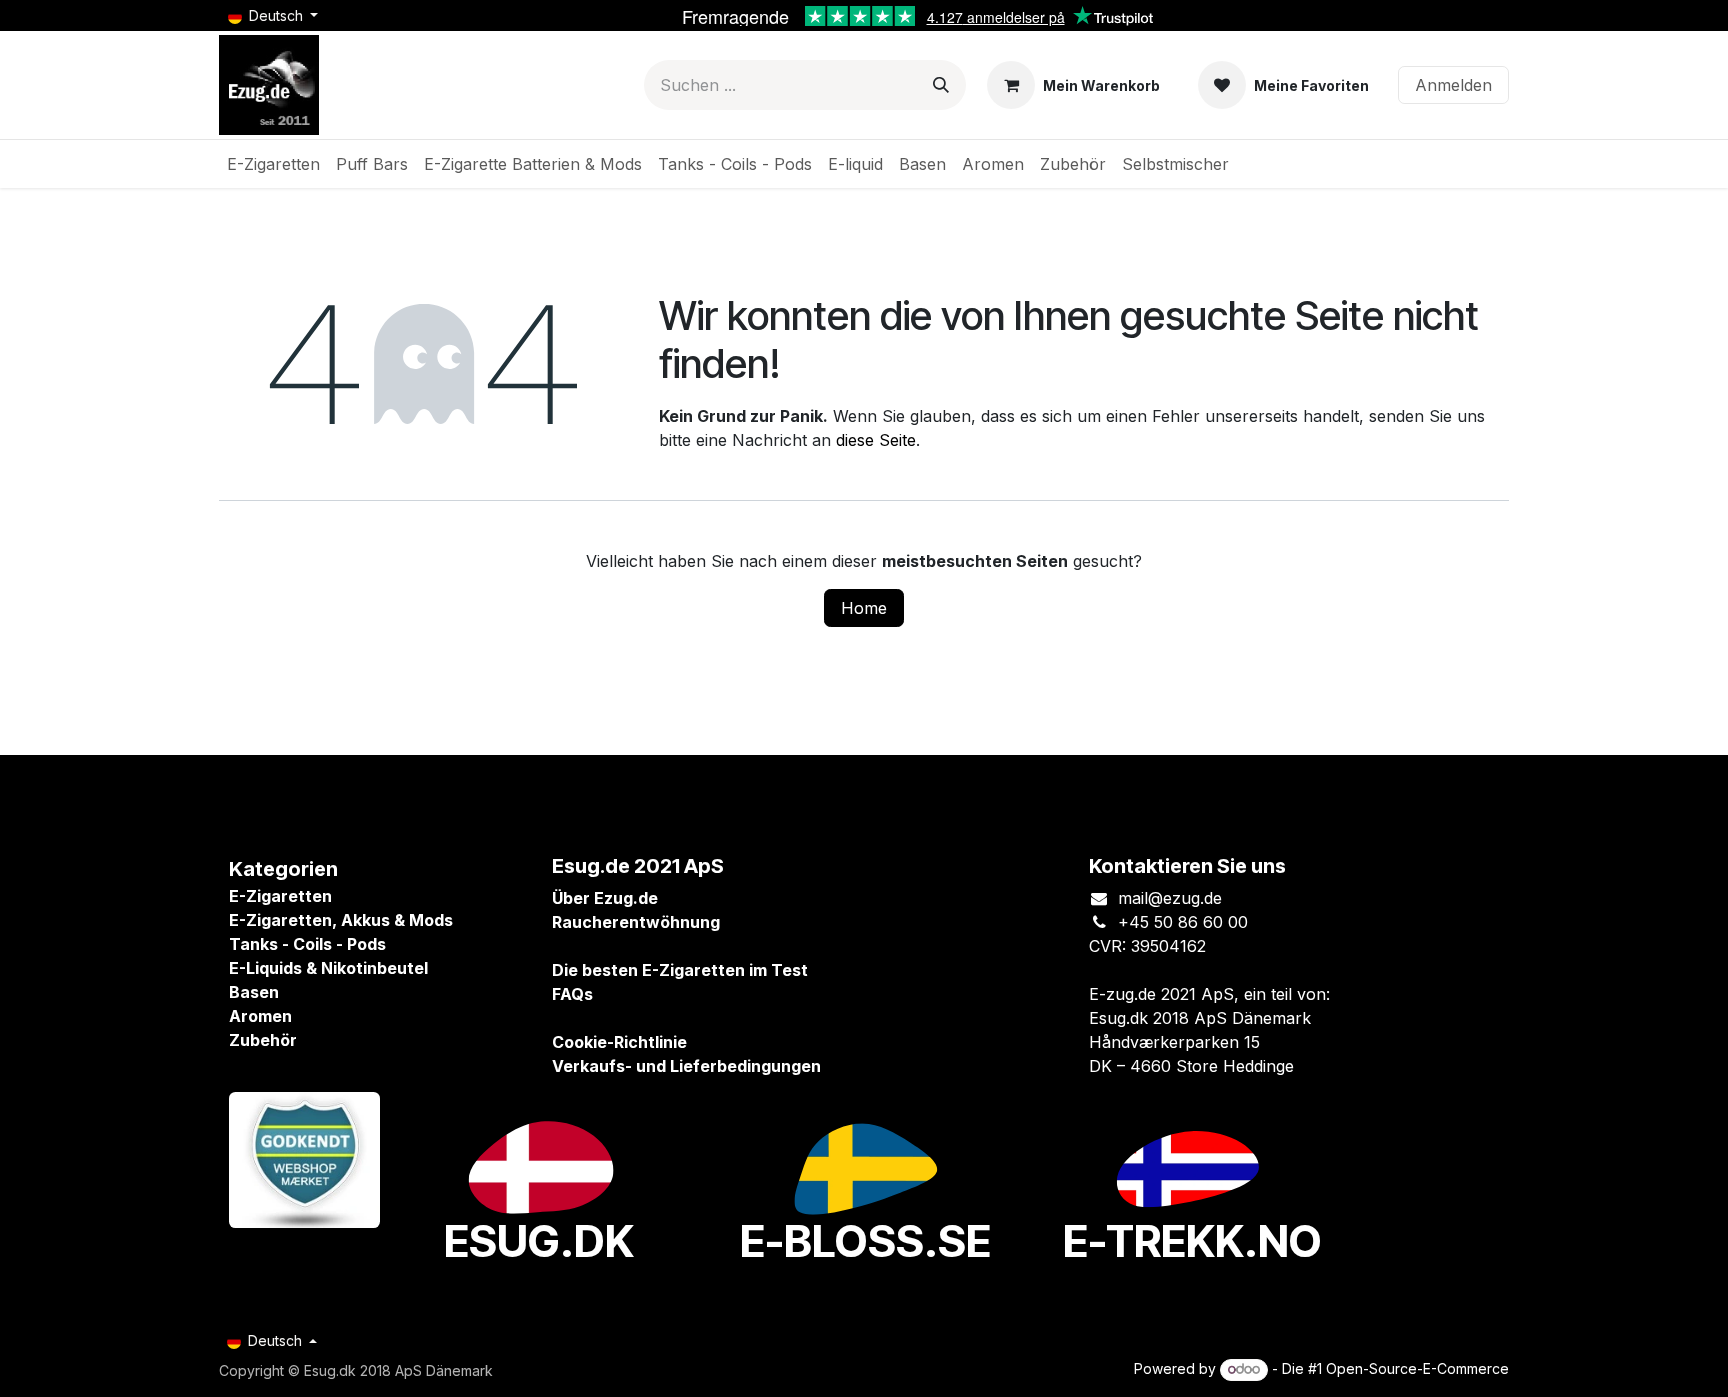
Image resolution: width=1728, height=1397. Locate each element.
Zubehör (263, 1040)
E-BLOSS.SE (865, 1241)
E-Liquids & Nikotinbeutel (328, 968)
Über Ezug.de (605, 898)
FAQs (572, 994)
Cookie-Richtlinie (619, 1042)
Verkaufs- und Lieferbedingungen (686, 1066)
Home (864, 608)
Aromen (260, 1016)
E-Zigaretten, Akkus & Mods (341, 920)
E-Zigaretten (280, 896)
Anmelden (1453, 85)
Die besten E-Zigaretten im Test (680, 970)
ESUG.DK (539, 1241)
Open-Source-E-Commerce (1417, 1368)
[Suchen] (941, 85)
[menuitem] (273, 164)
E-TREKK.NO (1192, 1241)
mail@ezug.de (1170, 898)
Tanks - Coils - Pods (307, 944)
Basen (254, 992)
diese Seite (876, 440)
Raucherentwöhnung (636, 922)
